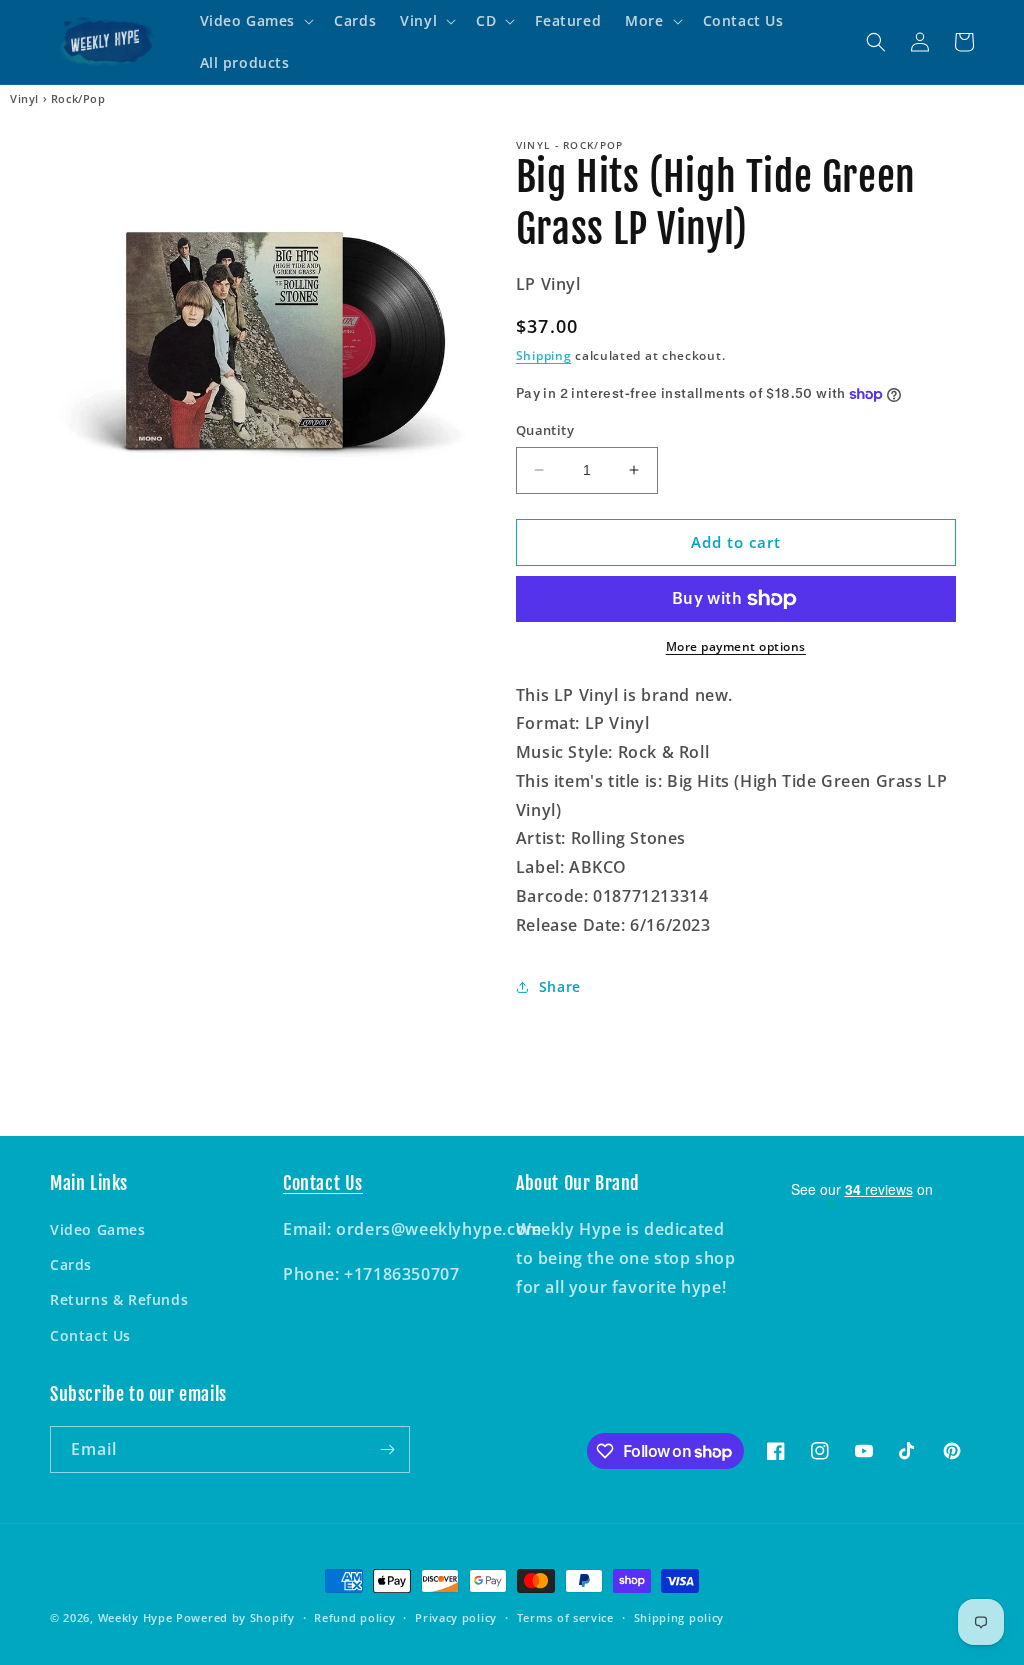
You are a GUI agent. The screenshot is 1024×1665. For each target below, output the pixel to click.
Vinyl (24, 99)
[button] (255, 21)
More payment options (736, 646)
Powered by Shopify (235, 1617)
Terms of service (565, 1617)
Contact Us (90, 1335)
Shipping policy (679, 1617)
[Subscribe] (387, 1449)
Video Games (98, 1229)
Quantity (545, 430)
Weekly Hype (135, 1617)
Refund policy (354, 1617)
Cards (71, 1264)
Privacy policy (456, 1617)
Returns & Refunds (119, 1299)
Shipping (544, 355)
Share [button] (560, 986)
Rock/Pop (78, 99)
